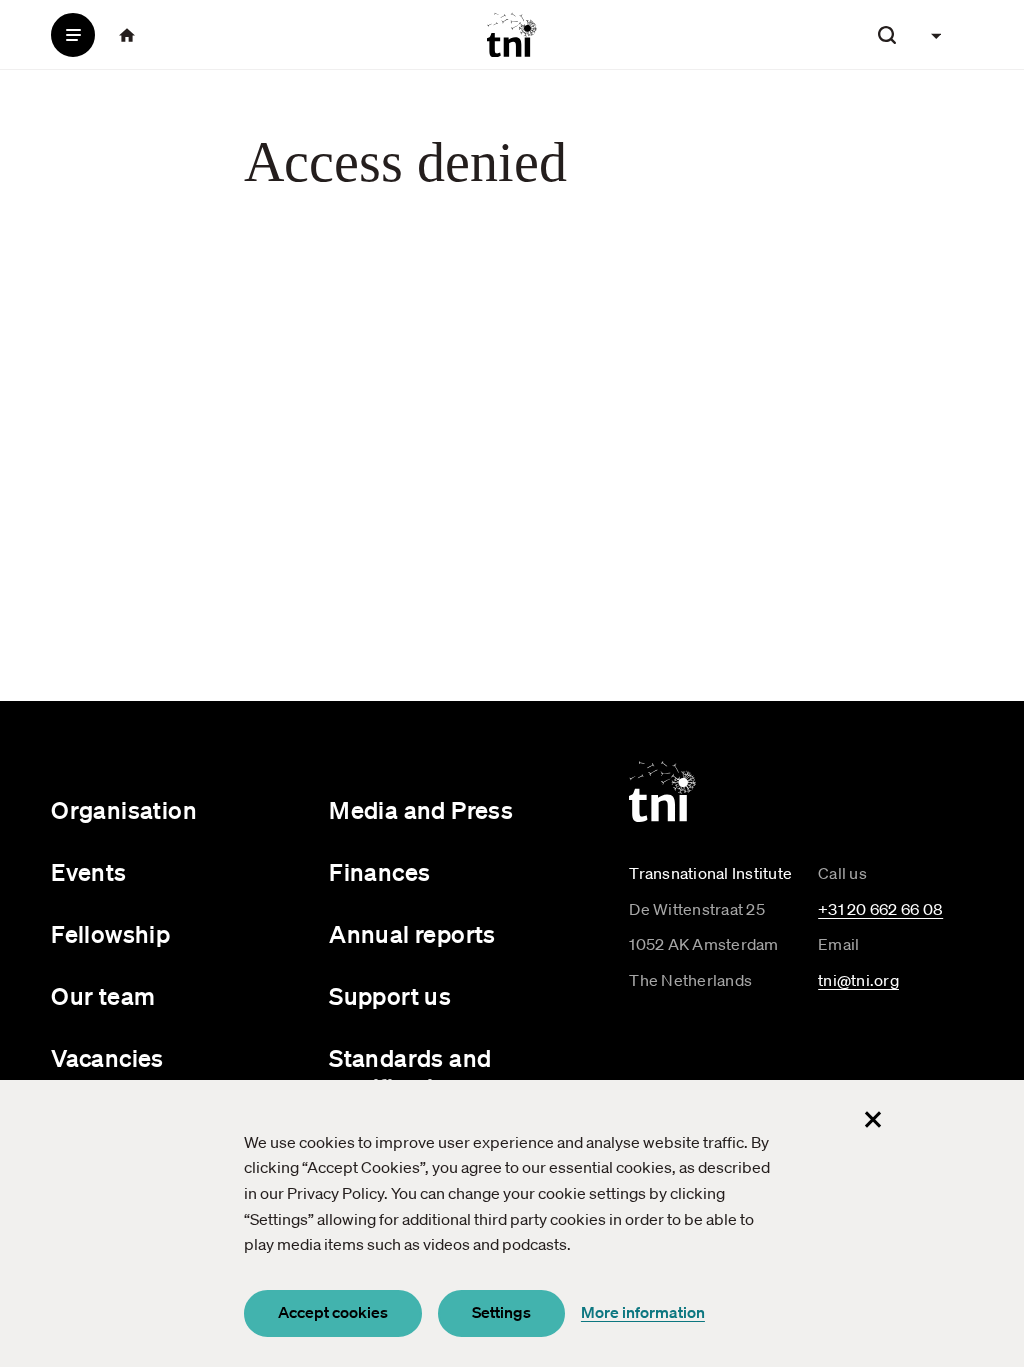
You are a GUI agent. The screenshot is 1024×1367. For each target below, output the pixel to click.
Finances (379, 872)
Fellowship (110, 934)
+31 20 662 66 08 (880, 909)
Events (88, 872)
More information (643, 1312)
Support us (390, 996)
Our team (103, 996)
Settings (501, 1312)
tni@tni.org (858, 980)
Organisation (124, 810)
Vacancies (107, 1058)
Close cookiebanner (873, 1120)
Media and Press (421, 810)
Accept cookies (333, 1312)
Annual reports (412, 934)
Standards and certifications (410, 1072)
